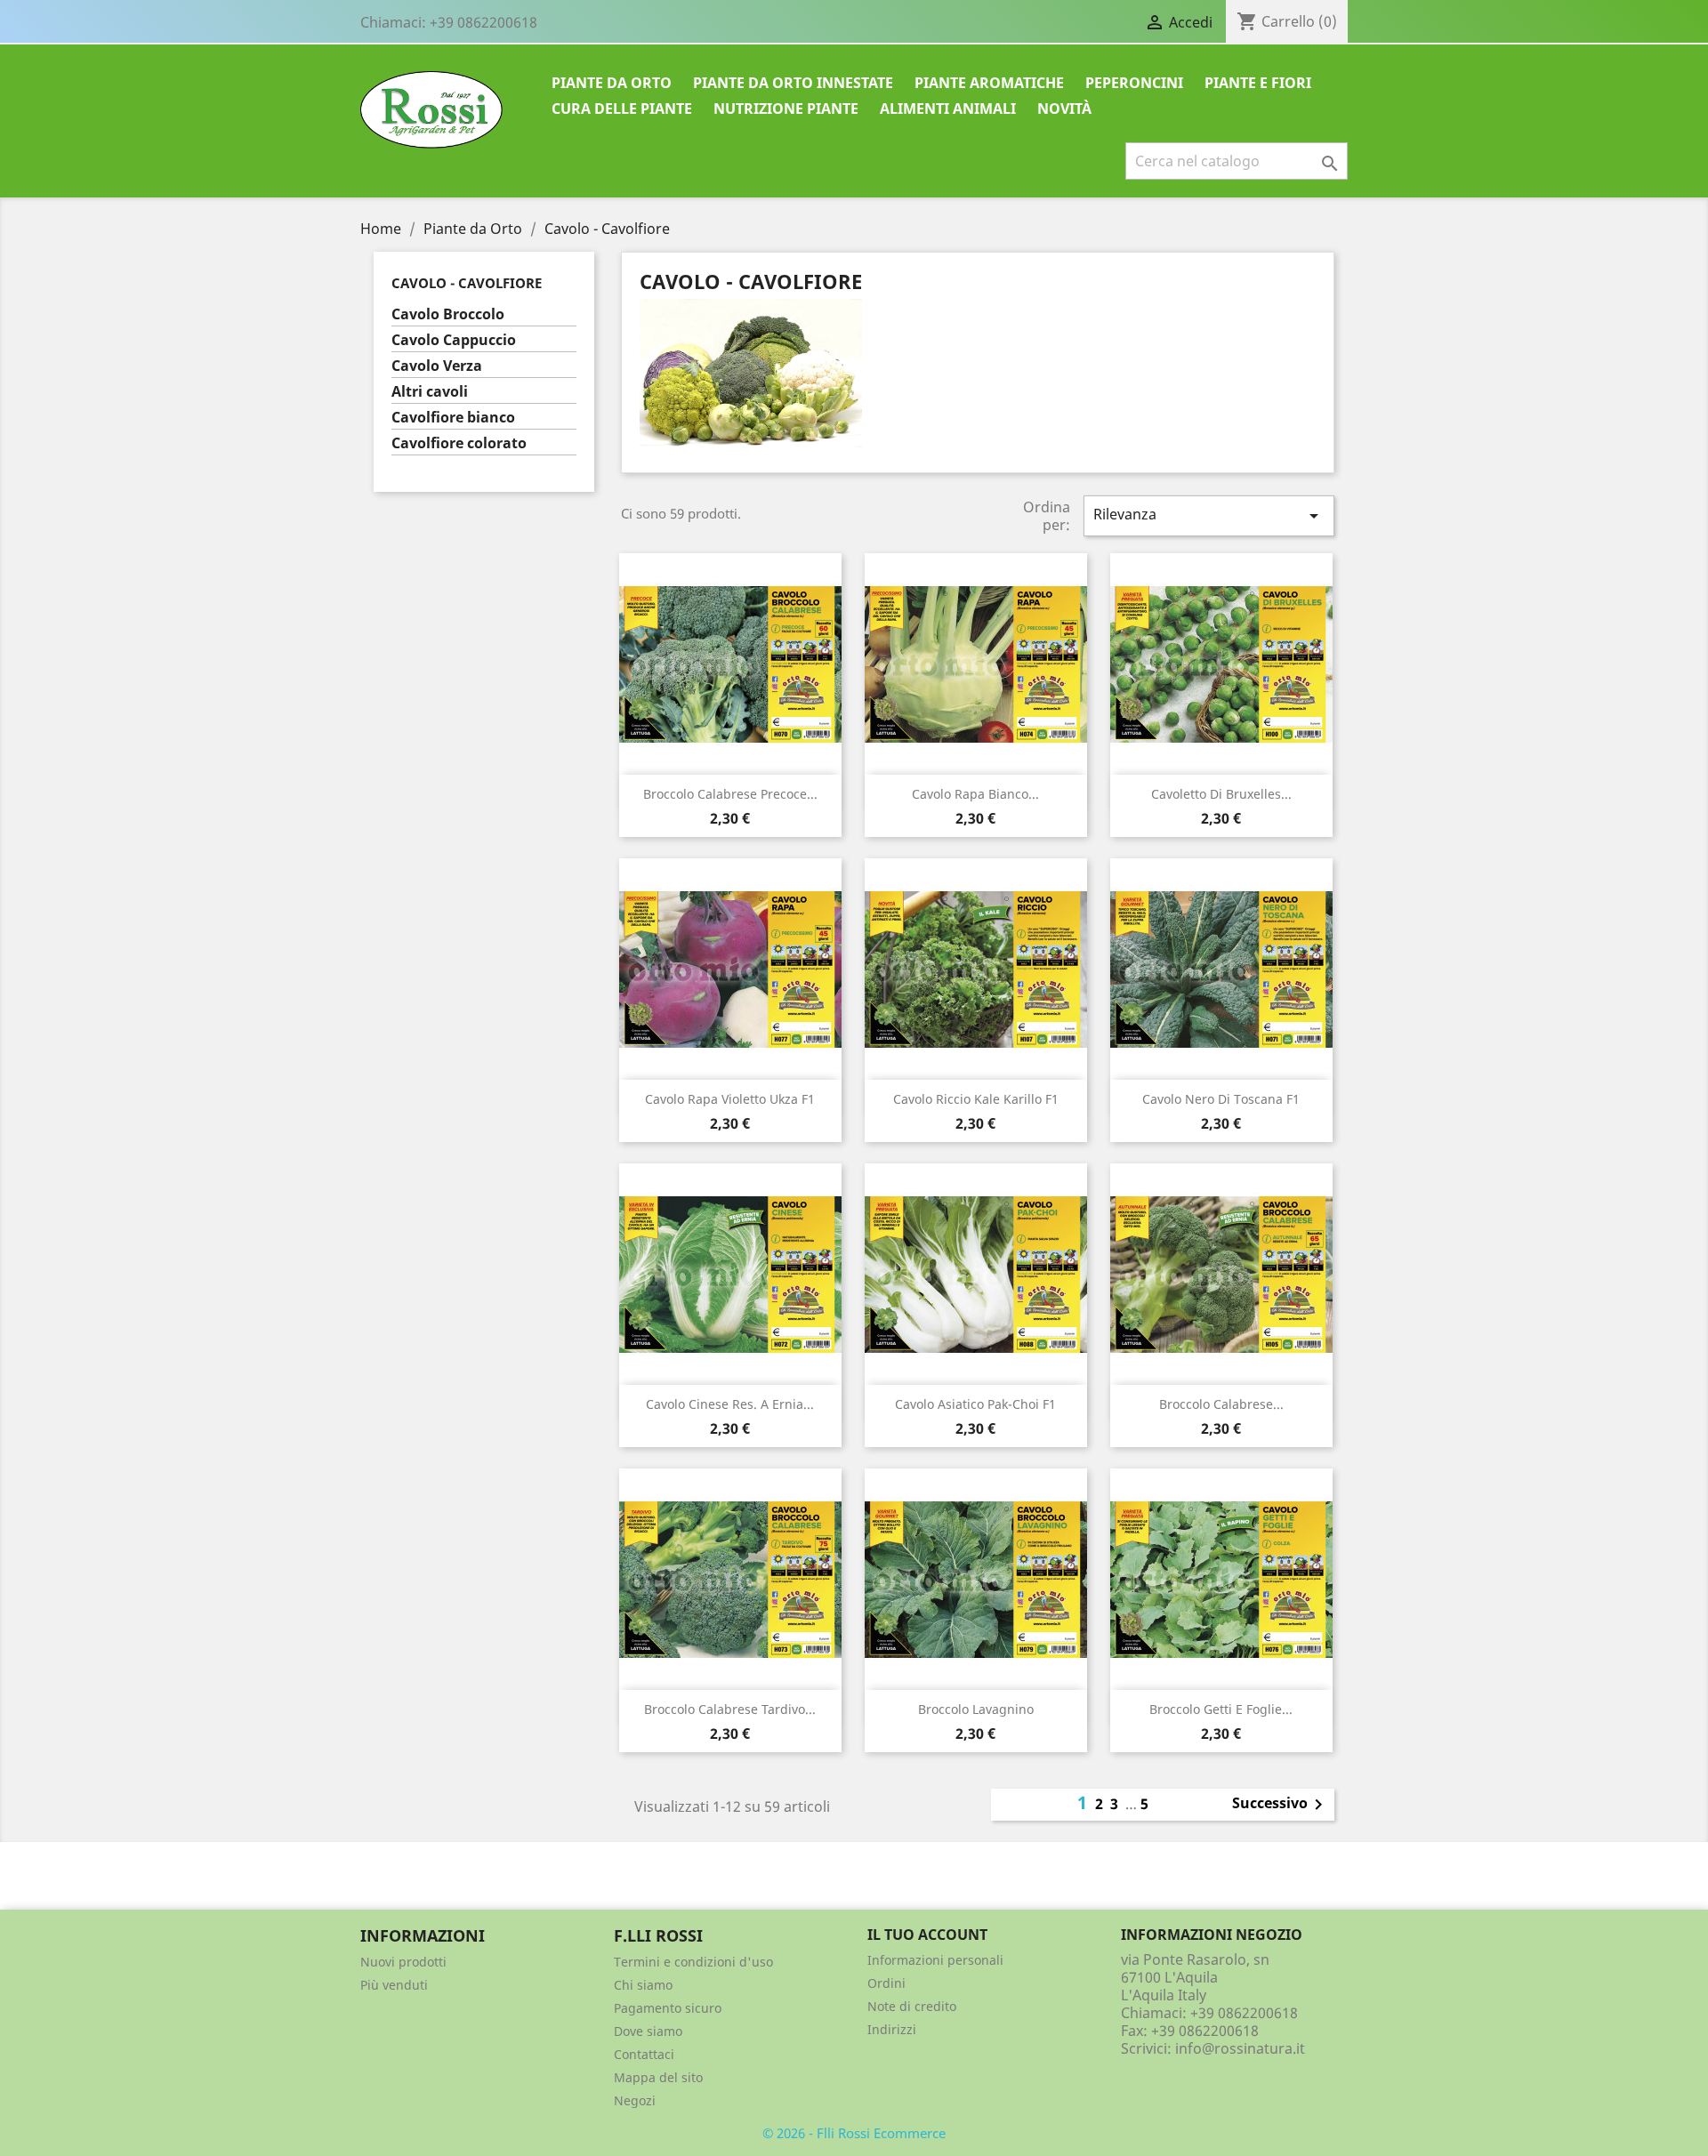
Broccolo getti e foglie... (1221, 1709)
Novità (1064, 109)
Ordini (886, 1983)
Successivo (1281, 1805)
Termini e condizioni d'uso (693, 1962)
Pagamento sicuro (668, 2008)
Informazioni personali (935, 1960)
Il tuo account (927, 1935)
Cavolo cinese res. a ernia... (730, 1404)
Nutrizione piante (786, 109)
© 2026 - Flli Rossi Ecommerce (854, 2133)
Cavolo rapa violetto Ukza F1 (730, 1099)
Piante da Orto (612, 83)
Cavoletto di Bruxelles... (1221, 794)
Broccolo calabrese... (1221, 1404)
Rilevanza (1209, 515)
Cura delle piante (622, 109)
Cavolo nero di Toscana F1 (1221, 1099)
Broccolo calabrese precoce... (730, 794)
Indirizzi (892, 2029)
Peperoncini (1134, 83)
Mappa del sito (658, 2077)
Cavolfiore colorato (459, 443)
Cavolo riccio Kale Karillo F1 (976, 1099)
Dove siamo (648, 2031)
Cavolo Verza (437, 366)
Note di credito (912, 2006)
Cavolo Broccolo (448, 314)
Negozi (635, 2100)
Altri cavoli (430, 392)
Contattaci (644, 2054)
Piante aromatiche (989, 83)
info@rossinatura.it (1240, 2048)
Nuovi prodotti (403, 1962)
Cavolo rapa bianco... (975, 794)
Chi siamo (643, 1985)
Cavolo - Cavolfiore (467, 283)
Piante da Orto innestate (793, 83)
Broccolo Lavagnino (976, 1709)
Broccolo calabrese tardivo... (730, 1709)
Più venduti (394, 1985)
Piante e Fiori (1258, 83)
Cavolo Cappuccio (454, 340)
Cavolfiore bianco (453, 418)
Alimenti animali (948, 109)
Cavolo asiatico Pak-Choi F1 (975, 1404)
